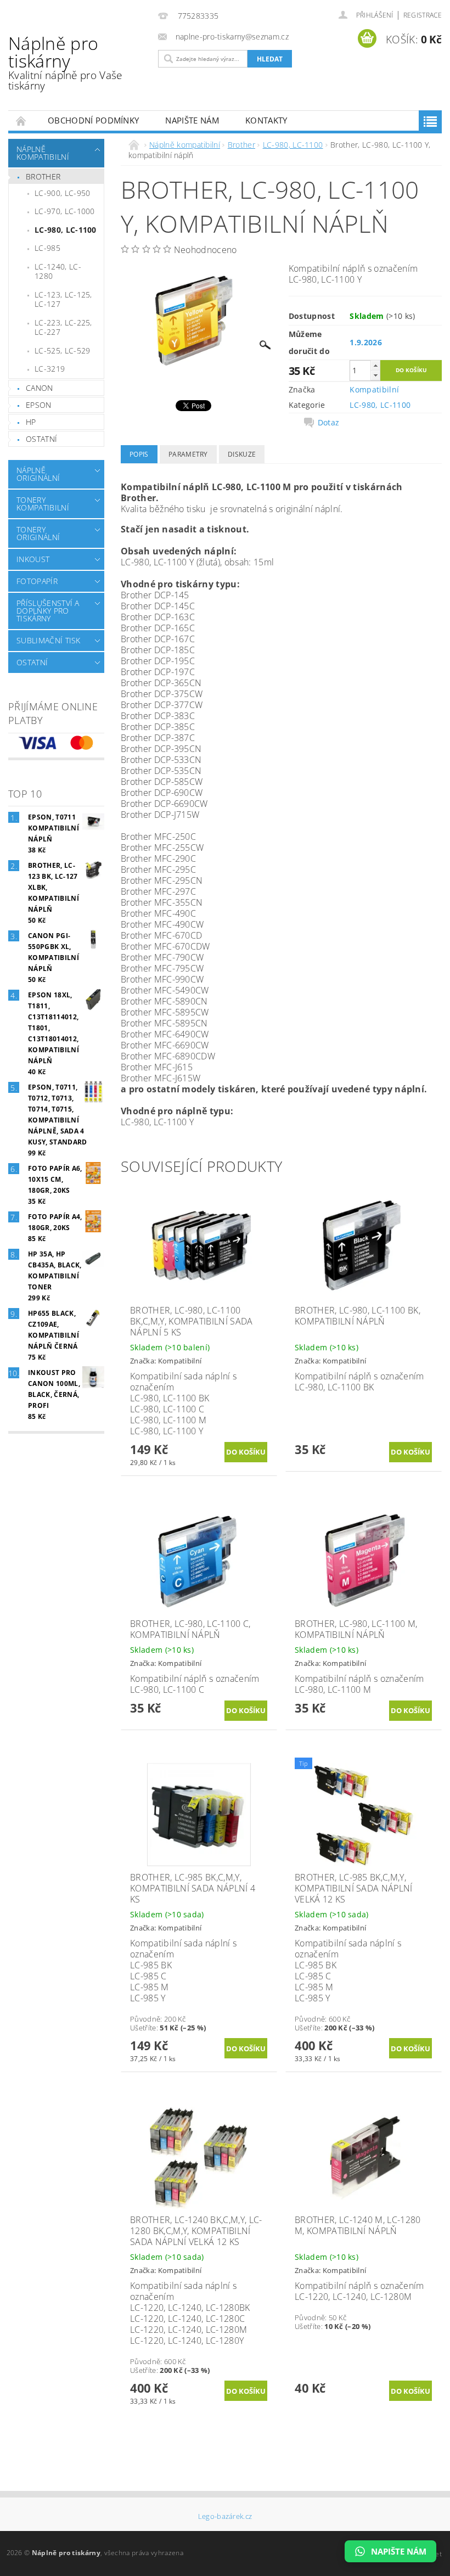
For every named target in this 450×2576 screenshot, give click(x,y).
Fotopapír (37, 581)
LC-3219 (50, 369)
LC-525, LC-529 (62, 350)
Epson (39, 405)
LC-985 (47, 248)
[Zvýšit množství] (375, 365)
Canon (40, 388)
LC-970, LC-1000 (65, 211)
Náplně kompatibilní (43, 153)
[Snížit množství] (375, 375)
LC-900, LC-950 (62, 193)
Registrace (423, 15)
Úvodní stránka (21, 120)
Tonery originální (38, 533)
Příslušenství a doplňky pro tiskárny (48, 611)
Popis (139, 454)
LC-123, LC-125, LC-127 (63, 299)
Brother (43, 176)
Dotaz (329, 423)
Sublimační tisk (49, 640)
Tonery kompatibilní (43, 504)
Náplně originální (38, 474)
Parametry (188, 454)
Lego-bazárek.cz (225, 2516)
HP (31, 422)
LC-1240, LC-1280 (58, 271)
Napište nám (192, 120)
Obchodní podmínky (93, 120)
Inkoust (33, 559)
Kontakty (266, 120)
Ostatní (41, 439)
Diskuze (242, 454)
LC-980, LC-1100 (66, 230)
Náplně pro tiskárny (65, 62)
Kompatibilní (374, 389)
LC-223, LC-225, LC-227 (63, 327)
